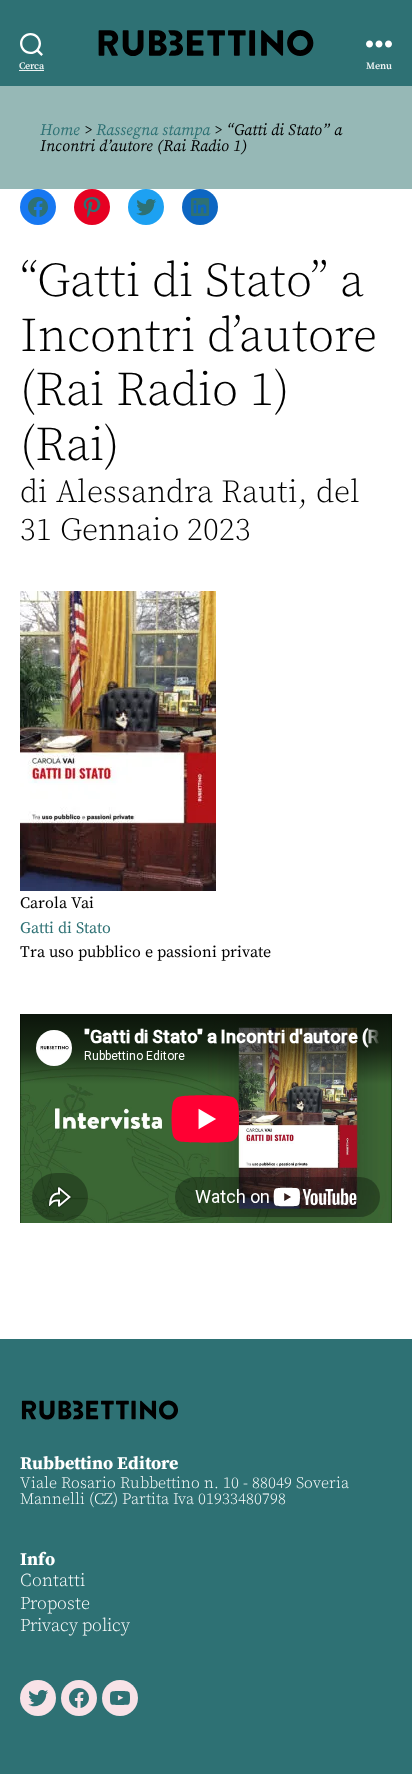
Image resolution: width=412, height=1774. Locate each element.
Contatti (52, 1580)
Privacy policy (75, 1625)
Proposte (55, 1603)
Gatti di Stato (65, 928)
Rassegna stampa (153, 130)
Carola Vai (57, 903)
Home (60, 130)
